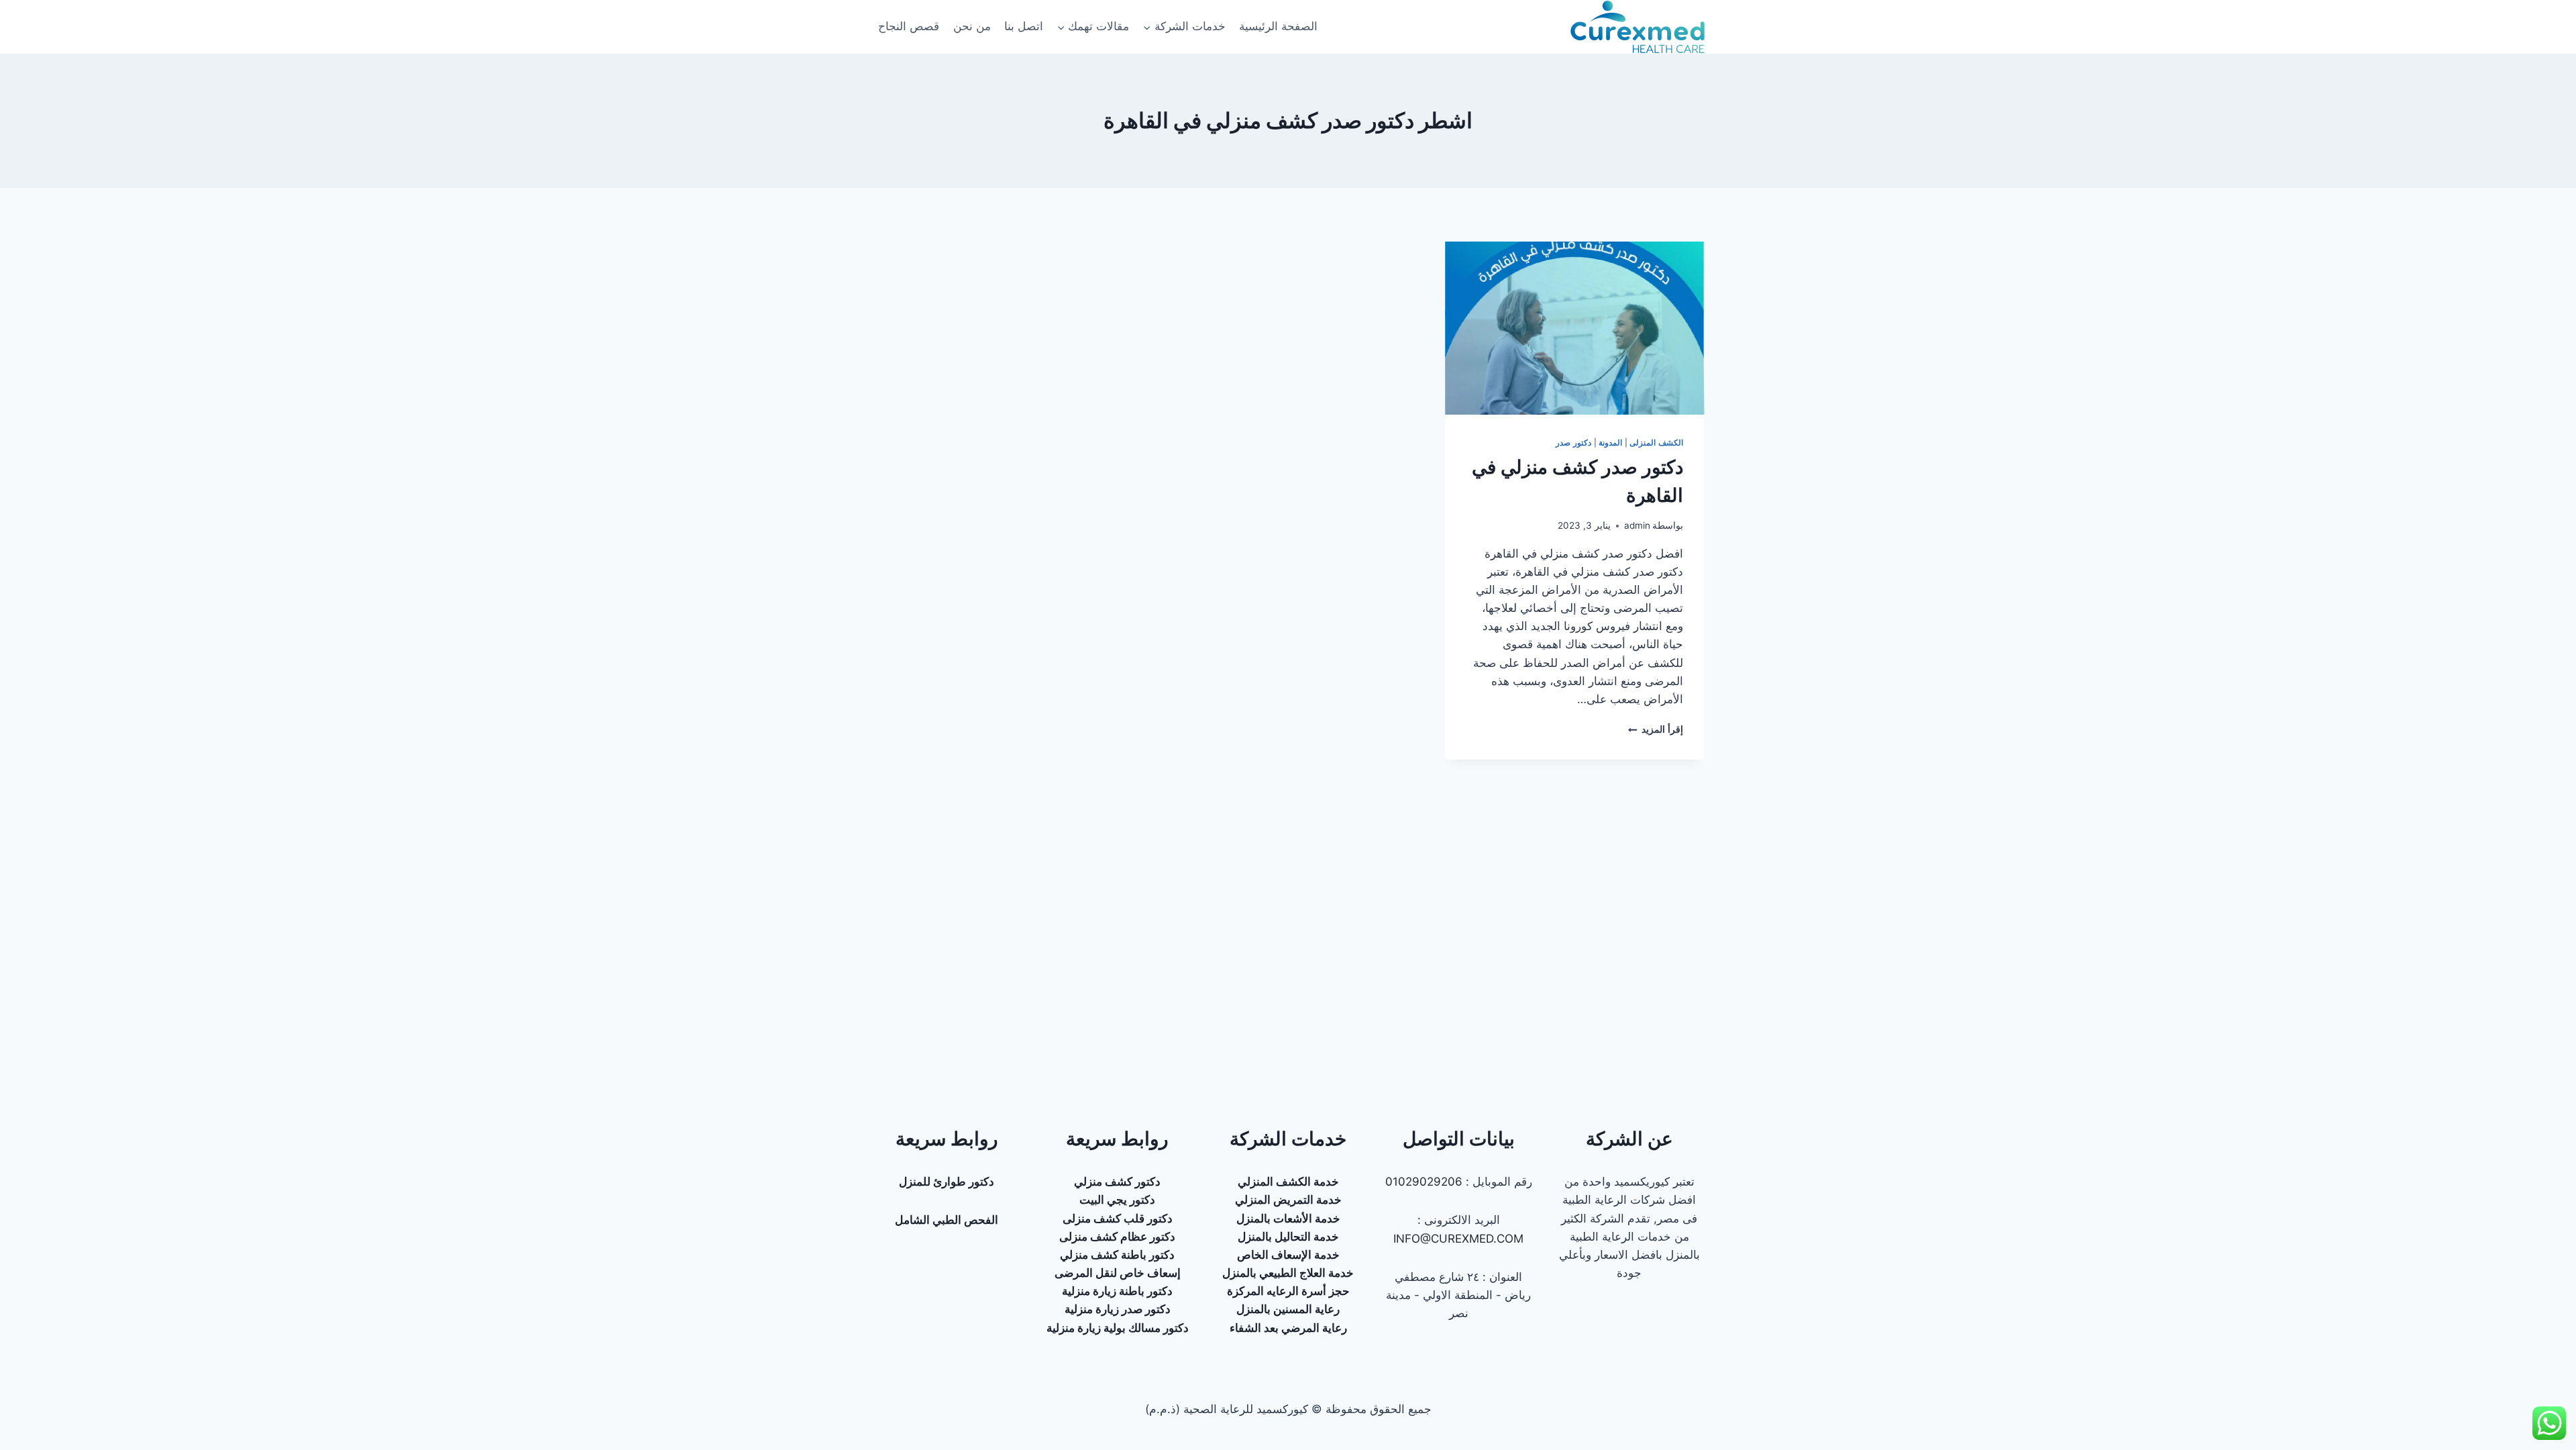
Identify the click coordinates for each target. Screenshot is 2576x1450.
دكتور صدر (1573, 443)
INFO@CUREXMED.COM (1458, 1239)
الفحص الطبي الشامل (947, 1220)
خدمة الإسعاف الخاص (1288, 1255)
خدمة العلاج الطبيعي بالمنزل (1288, 1273)
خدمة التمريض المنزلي (1288, 1200)
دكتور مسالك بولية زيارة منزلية (1118, 1328)
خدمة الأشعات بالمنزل (1288, 1219)
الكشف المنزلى (1656, 443)
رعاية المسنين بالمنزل (1288, 1309)
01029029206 (1424, 1182)
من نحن (972, 26)
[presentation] (1575, 328)
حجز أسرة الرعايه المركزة (1288, 1291)
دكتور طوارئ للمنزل (947, 1182)
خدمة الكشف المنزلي (1288, 1182)
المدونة (1610, 443)
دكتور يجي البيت (1117, 1200)
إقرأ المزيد (1656, 729)
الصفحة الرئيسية (1278, 26)
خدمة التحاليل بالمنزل (1288, 1237)
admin (1637, 525)
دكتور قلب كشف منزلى (1118, 1219)
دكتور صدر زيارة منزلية (1118, 1309)
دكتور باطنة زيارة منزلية (1117, 1291)
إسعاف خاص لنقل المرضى (1118, 1273)
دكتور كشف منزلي (1117, 1182)
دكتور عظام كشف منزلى (1117, 1237)
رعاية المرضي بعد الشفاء (1288, 1328)
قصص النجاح (909, 26)
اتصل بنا (1024, 26)
